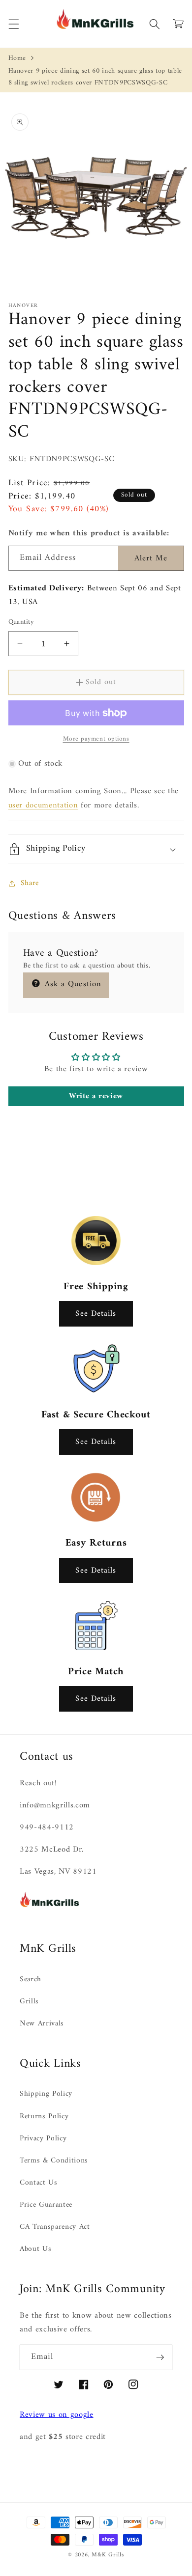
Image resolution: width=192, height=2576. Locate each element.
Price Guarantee (46, 2205)
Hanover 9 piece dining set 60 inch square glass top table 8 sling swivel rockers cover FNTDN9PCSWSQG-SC (96, 77)
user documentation (43, 805)
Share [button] (30, 883)
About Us (35, 2249)
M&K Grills (108, 2555)
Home (17, 58)
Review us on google (57, 2415)
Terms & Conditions (54, 2161)
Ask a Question (72, 984)
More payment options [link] (96, 739)
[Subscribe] (160, 2357)
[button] (13, 24)
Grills (29, 2002)
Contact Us (39, 2183)
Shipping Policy (46, 2094)
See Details (96, 1314)
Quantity (21, 623)
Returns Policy (44, 2117)
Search (31, 1980)
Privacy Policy (43, 2139)
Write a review (96, 1096)
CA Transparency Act (55, 2227)
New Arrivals (42, 2024)
